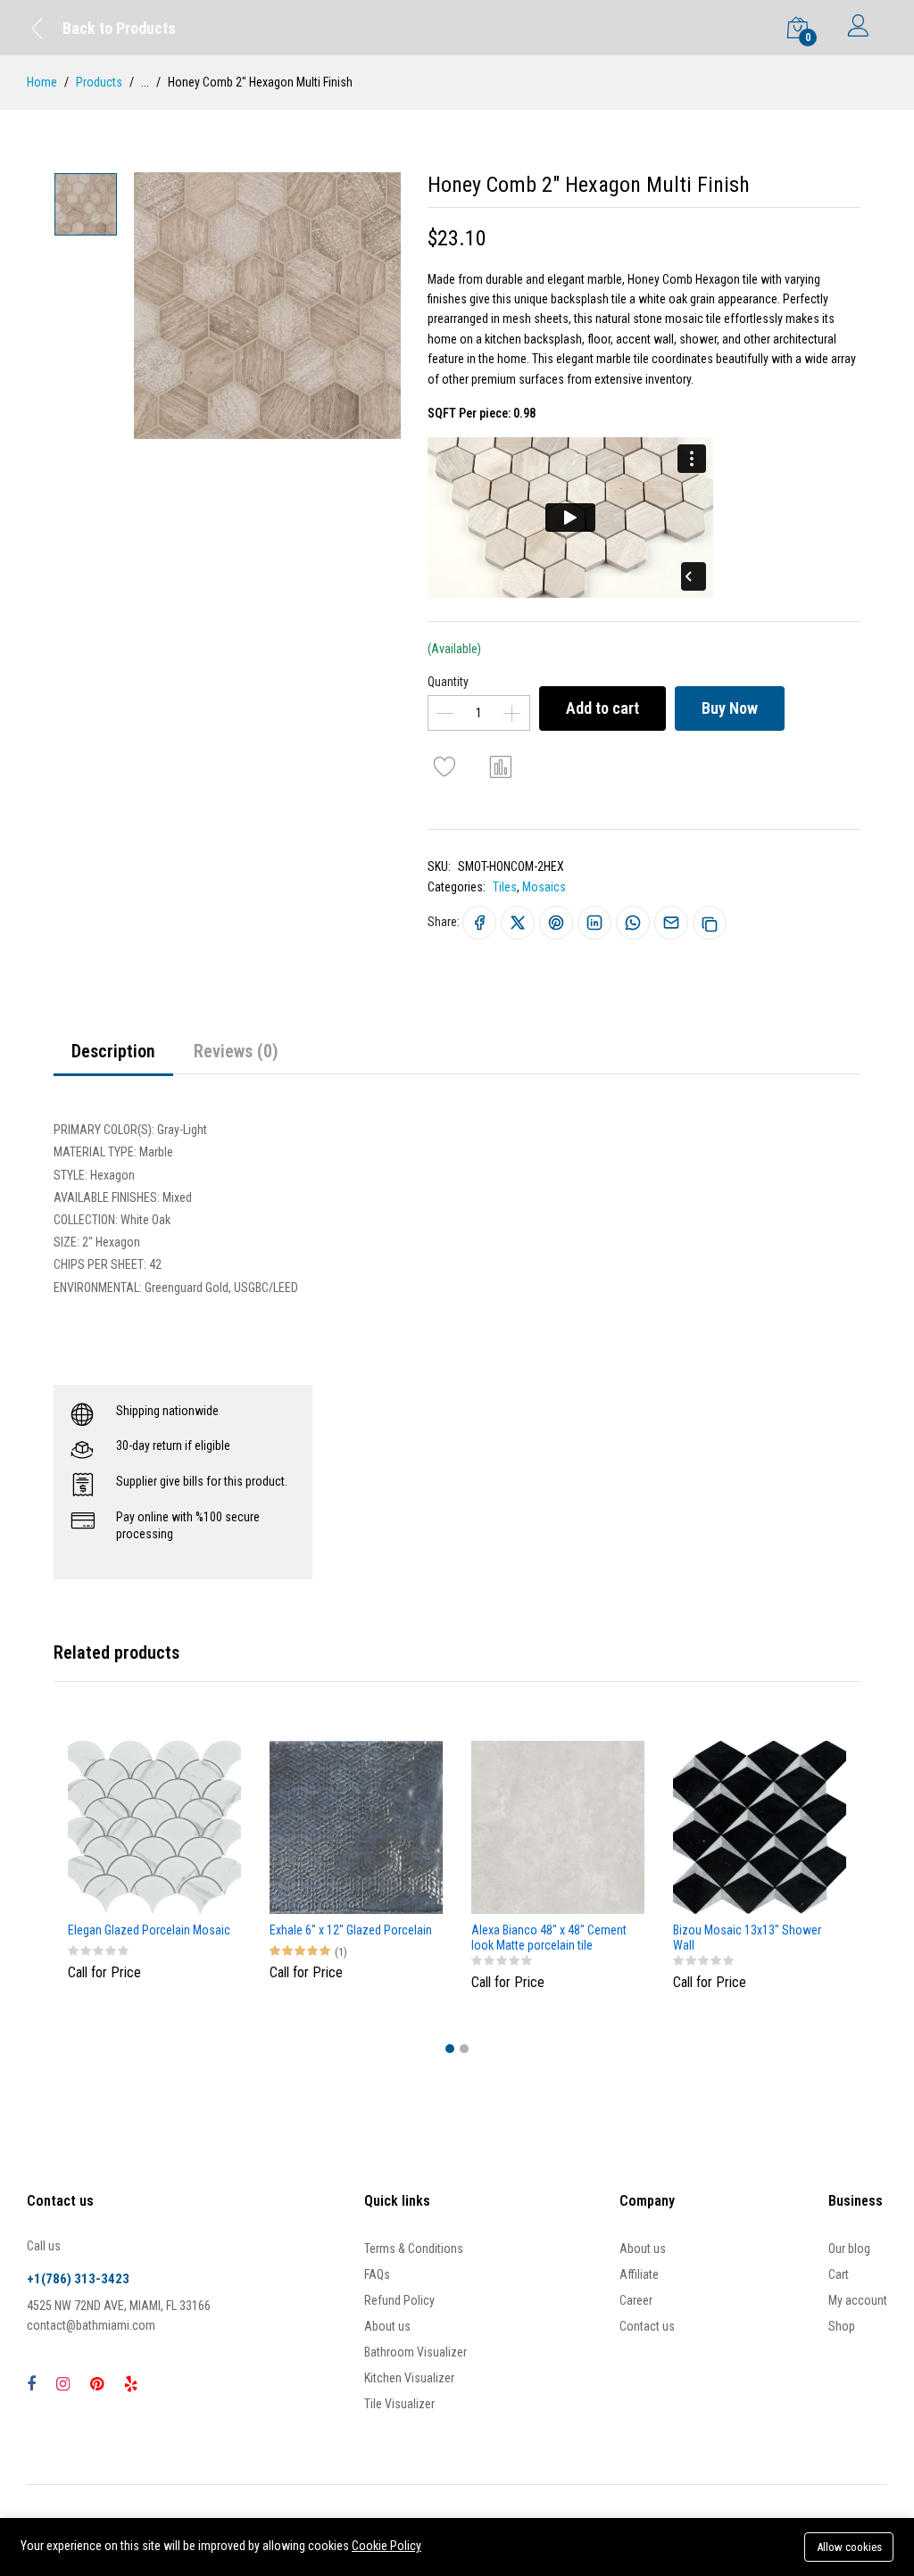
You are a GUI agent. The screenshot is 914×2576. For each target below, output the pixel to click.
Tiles (505, 887)
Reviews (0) (236, 1051)
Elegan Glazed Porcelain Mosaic (149, 1930)
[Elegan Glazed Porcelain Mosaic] (154, 1827)
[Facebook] (31, 2384)
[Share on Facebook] (479, 923)
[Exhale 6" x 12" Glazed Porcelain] (356, 1827)
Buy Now (730, 708)
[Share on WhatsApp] (633, 923)
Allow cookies (849, 2547)
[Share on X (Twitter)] (518, 923)
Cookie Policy (386, 2546)
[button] (450, 2049)
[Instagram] (63, 2384)
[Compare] (502, 766)
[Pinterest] (97, 2384)
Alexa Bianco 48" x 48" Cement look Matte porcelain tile (549, 1938)
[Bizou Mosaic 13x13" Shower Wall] (760, 1827)
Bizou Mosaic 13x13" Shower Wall (747, 1938)
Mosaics (544, 887)
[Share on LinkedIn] (594, 923)
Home (42, 82)
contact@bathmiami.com (91, 2325)
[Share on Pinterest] (556, 923)
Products (99, 82)
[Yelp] (131, 2384)
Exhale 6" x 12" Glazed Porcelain (351, 1930)
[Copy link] (710, 923)
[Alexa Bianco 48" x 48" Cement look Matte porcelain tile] (558, 1827)
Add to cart (602, 708)
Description (113, 1051)
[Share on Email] (671, 923)
